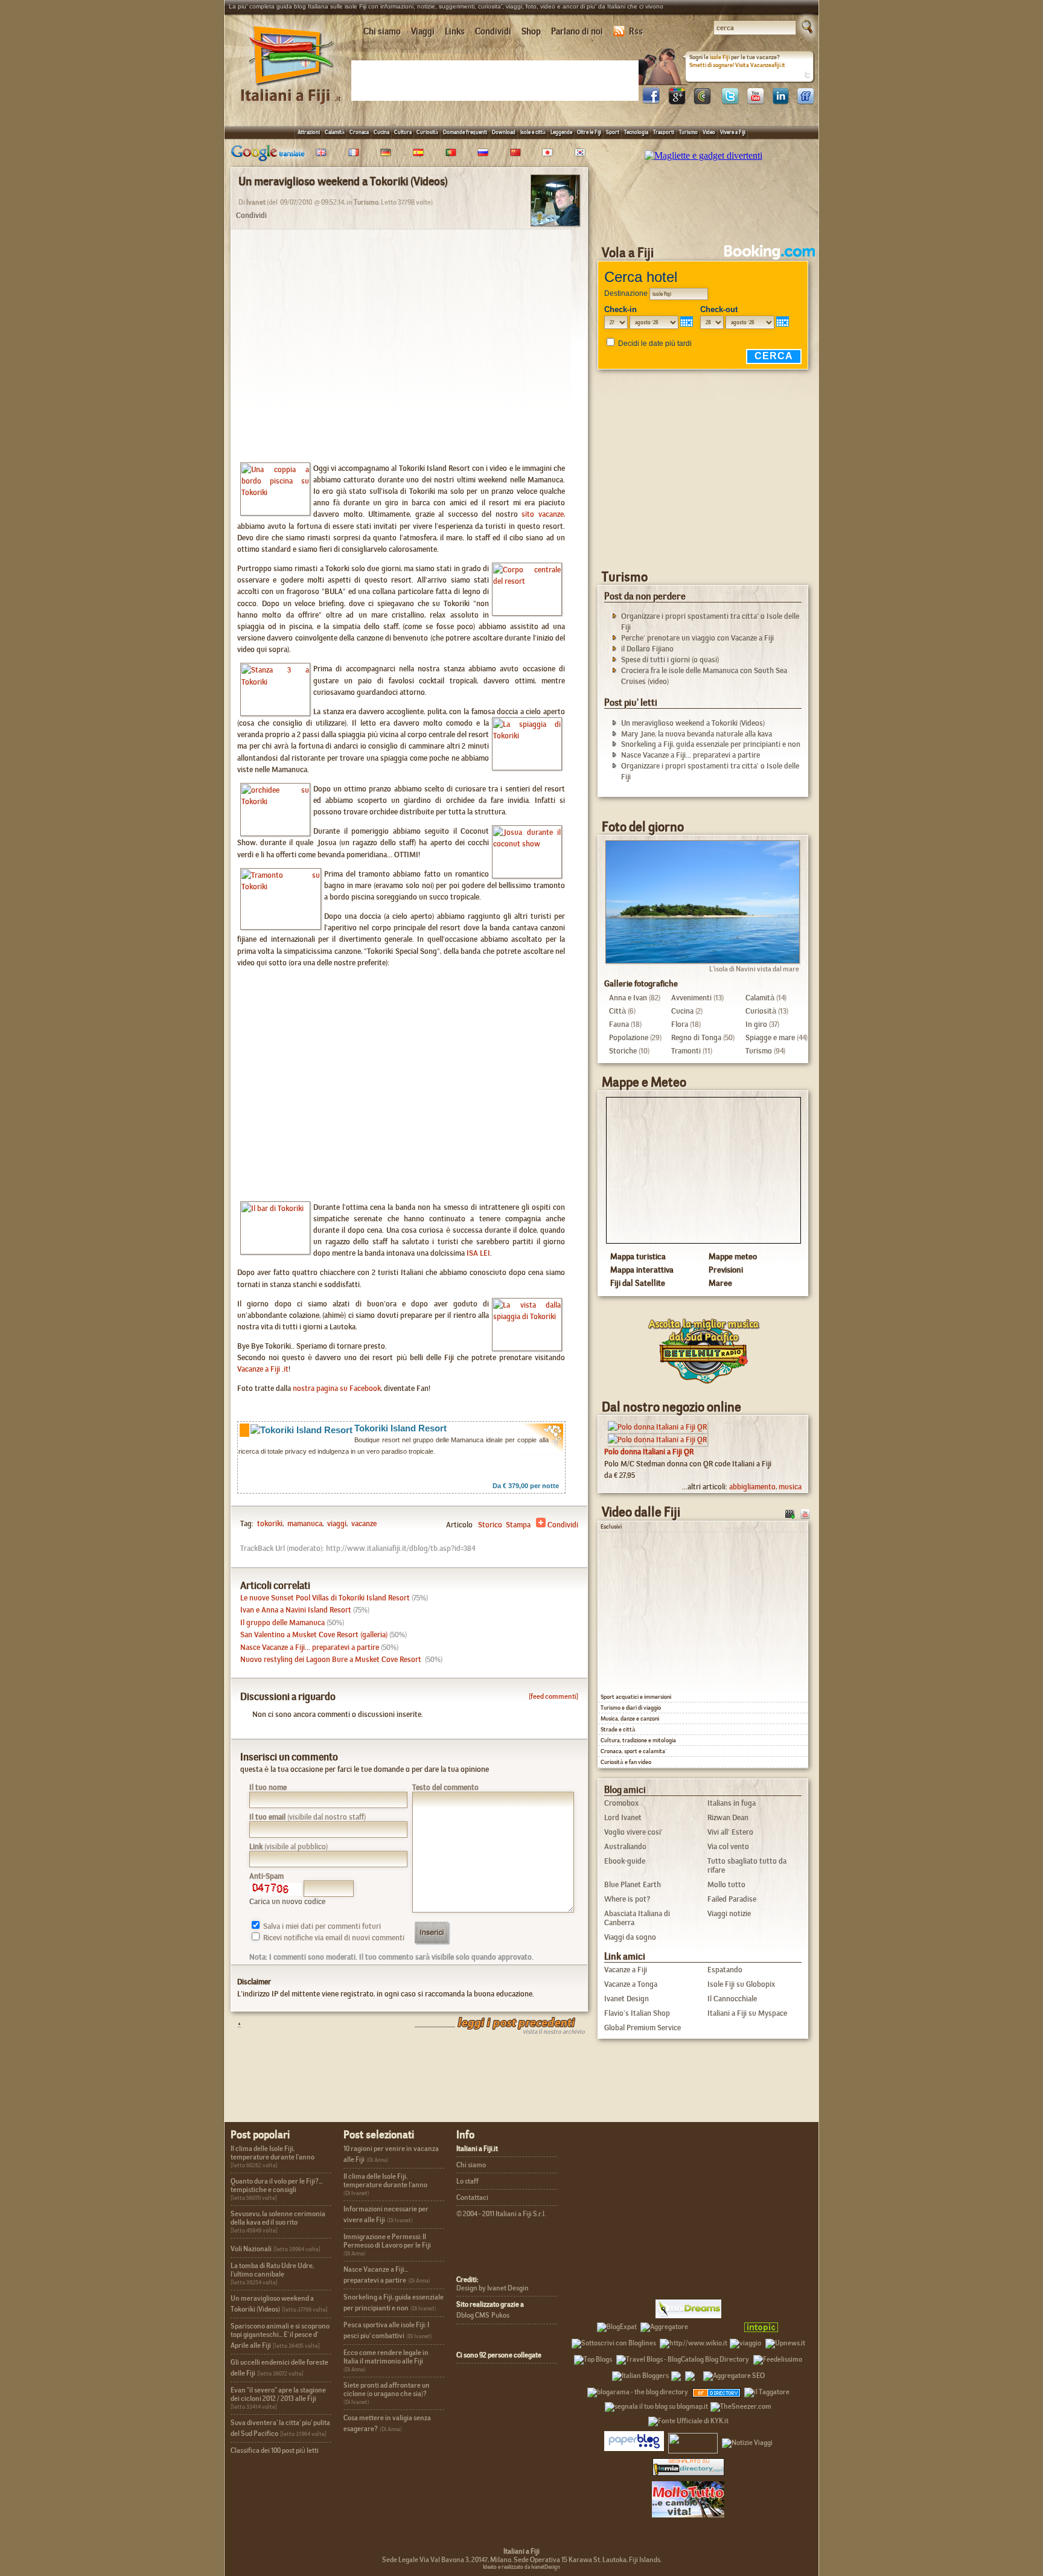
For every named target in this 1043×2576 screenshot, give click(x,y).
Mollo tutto (726, 1884)
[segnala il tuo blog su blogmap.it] (656, 2405)
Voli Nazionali (251, 2249)
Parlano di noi (577, 31)
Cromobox (621, 1803)
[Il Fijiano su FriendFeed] (806, 101)
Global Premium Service (643, 2028)
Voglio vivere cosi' (633, 1832)
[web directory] (688, 2466)
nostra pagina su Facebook (337, 1388)
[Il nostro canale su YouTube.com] (805, 1513)
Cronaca (359, 132)
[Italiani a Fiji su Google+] (677, 101)
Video (709, 132)
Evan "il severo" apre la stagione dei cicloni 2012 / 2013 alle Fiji (278, 2394)
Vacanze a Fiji (626, 1970)
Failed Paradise (732, 1899)
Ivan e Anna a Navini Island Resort (296, 1610)
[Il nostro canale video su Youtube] (755, 101)
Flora (680, 1024)
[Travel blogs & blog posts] (717, 2390)
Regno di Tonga (696, 1037)
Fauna (619, 1024)
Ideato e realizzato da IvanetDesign (521, 2567)
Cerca (774, 356)
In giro (756, 1024)
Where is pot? (627, 1899)
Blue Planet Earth (633, 1884)
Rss (636, 31)
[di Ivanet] (555, 222)
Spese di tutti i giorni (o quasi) (670, 660)
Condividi (493, 31)
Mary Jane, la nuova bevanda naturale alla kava (697, 734)
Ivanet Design (627, 1999)
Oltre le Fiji (589, 132)
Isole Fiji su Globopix (741, 1984)
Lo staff (467, 2181)
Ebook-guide (625, 1861)
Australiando (625, 1846)
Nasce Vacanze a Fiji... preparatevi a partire (310, 1647)
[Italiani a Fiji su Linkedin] (780, 101)
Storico (490, 1525)
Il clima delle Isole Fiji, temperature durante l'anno (273, 2153)
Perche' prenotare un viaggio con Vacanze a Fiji (697, 638)
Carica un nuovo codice (287, 1901)
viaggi (336, 1523)
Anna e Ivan (628, 998)
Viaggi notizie (729, 1913)
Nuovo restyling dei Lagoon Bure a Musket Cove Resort (332, 1659)
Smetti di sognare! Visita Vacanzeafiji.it (737, 65)
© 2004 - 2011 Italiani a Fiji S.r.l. (501, 2214)
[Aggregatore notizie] (664, 2325)
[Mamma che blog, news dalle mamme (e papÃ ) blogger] (715, 2325)
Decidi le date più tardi (655, 344)
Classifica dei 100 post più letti (275, 2450)
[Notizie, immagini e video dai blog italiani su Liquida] (693, 2441)
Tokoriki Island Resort (400, 1428)
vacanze (363, 1523)
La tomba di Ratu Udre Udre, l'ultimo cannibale (272, 2270)
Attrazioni (309, 132)
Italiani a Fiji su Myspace (747, 2013)
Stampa (518, 1525)
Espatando (725, 1970)
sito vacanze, (543, 514)
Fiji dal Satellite (638, 1283)
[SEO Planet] (734, 2374)
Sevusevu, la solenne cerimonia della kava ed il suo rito (278, 2218)
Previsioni (726, 1270)
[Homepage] (292, 90)
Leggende (561, 132)
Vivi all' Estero (730, 1832)
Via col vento (728, 1846)
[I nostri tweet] (730, 101)
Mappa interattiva (642, 1270)
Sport (613, 132)
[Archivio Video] (790, 1513)
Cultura (403, 132)
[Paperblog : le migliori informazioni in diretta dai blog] (634, 2441)
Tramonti (686, 1051)
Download (504, 132)
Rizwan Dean (728, 1817)
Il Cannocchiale (732, 1999)
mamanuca (304, 1523)
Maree (720, 1283)
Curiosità (427, 132)
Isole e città (533, 132)
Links (455, 31)
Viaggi (423, 31)
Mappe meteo (733, 1256)
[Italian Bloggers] (640, 2374)
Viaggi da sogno (630, 1937)
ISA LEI (478, 1253)
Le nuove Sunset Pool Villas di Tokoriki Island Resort (325, 1598)
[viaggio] (745, 2341)
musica (790, 1487)
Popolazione (629, 1037)
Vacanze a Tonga (631, 1984)
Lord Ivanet (623, 1817)
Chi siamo (382, 31)
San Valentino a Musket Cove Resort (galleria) (314, 1635)
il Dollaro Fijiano (647, 649)
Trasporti (664, 132)
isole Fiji (720, 57)
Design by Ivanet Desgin (493, 2288)
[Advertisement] (497, 80)
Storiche (623, 1051)
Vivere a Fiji (733, 132)
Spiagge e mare (770, 1037)
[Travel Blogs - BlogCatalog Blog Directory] (683, 2357)
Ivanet (256, 202)
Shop (531, 31)
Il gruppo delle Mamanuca (282, 1622)
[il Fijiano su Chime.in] (702, 101)
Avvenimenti (691, 998)
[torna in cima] (233, 2025)
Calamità (335, 132)
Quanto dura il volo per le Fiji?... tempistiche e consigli (276, 2185)
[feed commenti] (553, 1696)
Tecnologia (636, 132)
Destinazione (626, 293)
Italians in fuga (732, 1803)
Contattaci (472, 2197)
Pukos (500, 2315)
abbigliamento (752, 1487)
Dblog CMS (473, 2315)
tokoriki (270, 1523)
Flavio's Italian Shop (637, 2013)
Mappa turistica (638, 1256)
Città (617, 1011)
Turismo (688, 132)
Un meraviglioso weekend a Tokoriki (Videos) (693, 723)
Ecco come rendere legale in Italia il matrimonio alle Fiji (386, 2357)
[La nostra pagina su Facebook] (651, 101)
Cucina (381, 132)
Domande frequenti (465, 132)
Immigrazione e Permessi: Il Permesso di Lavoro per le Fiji (387, 2241)
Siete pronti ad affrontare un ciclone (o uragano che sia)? (387, 2389)
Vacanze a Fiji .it (263, 1369)
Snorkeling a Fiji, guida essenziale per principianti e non (711, 744)
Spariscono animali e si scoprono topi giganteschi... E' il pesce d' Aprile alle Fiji (280, 2336)
